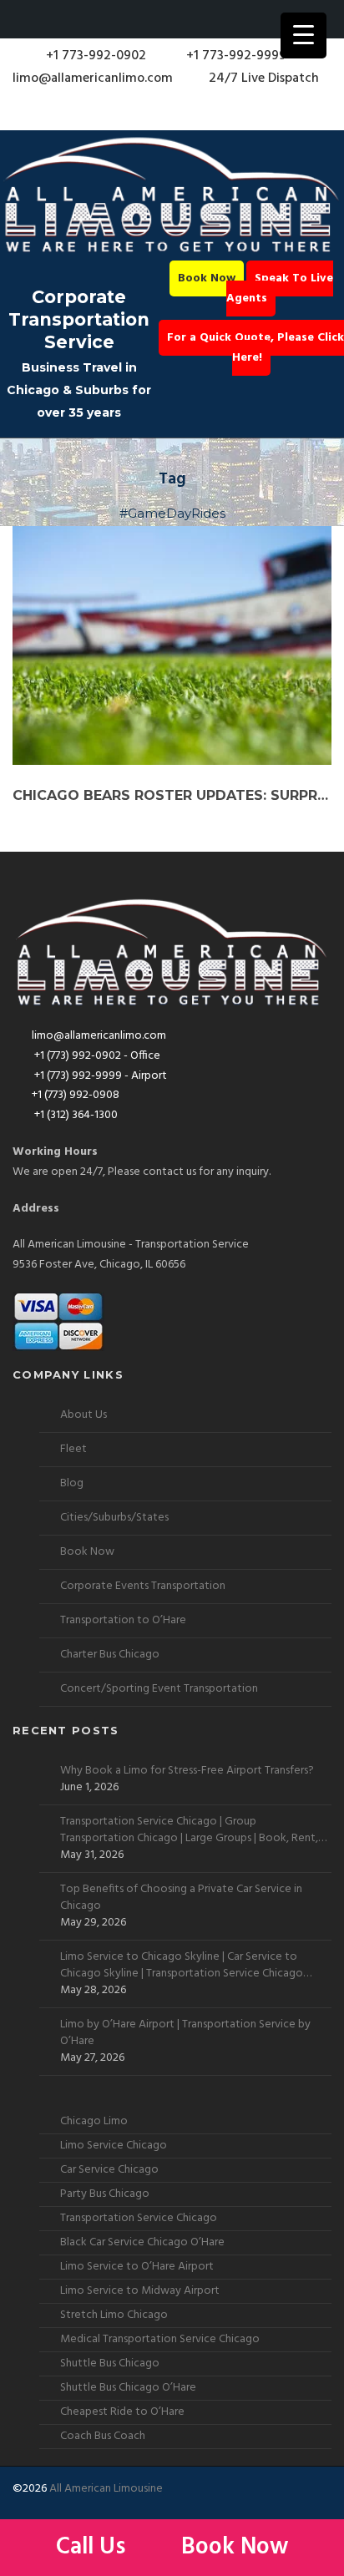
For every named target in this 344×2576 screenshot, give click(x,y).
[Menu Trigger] (304, 35)
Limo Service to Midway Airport (140, 2291)
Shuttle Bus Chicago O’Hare (128, 2388)
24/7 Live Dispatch (264, 78)
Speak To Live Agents (280, 288)
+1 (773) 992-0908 (76, 1095)
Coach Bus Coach (103, 2436)
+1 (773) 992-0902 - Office (96, 1056)
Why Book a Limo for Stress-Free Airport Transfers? (187, 1771)
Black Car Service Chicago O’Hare (142, 2242)
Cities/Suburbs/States (114, 1518)
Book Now (207, 278)
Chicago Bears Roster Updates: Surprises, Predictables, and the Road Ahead (172, 795)
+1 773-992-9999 (235, 56)
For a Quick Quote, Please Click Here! (255, 348)
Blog (72, 1483)
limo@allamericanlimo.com (93, 78)
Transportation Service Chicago (139, 2218)
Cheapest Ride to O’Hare (122, 2412)
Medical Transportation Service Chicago (160, 2339)
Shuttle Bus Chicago (110, 2363)
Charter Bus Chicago (110, 1655)
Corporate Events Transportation (143, 1586)
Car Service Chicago (109, 2170)
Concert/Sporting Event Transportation (159, 1689)
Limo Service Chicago (114, 2146)
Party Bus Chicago (105, 2194)
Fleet (73, 1449)
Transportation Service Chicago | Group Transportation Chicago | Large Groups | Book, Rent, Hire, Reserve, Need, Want (189, 1830)
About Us (83, 1415)
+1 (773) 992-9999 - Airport (99, 1076)
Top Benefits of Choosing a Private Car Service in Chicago (181, 1898)
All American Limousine (106, 2489)
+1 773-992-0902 (94, 56)
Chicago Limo (94, 2121)
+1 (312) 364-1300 (75, 1115)
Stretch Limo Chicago (114, 2315)
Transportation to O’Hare (123, 1620)
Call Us (94, 2547)
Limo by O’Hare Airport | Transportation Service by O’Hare (185, 2033)
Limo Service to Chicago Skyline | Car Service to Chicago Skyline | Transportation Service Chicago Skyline (182, 1966)
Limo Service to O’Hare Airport (137, 2267)
